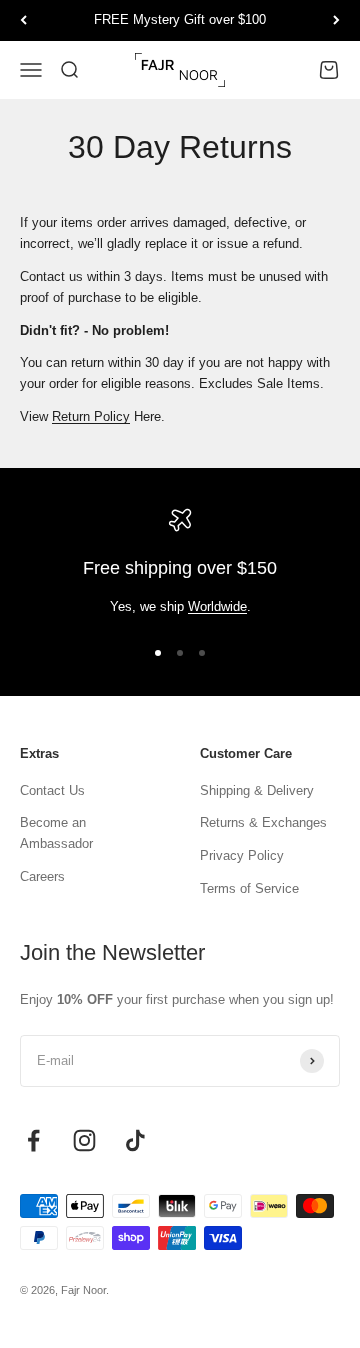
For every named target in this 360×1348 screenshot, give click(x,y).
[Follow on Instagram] (84, 1140)
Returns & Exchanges (263, 822)
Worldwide (217, 606)
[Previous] (23, 20)
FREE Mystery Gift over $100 (180, 19)
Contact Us (52, 790)
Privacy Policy (242, 855)
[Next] (336, 20)
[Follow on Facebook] (33, 1140)
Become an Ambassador (56, 833)
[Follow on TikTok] (135, 1140)
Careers (42, 876)
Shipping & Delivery (257, 790)
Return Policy (91, 416)
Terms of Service (249, 888)
